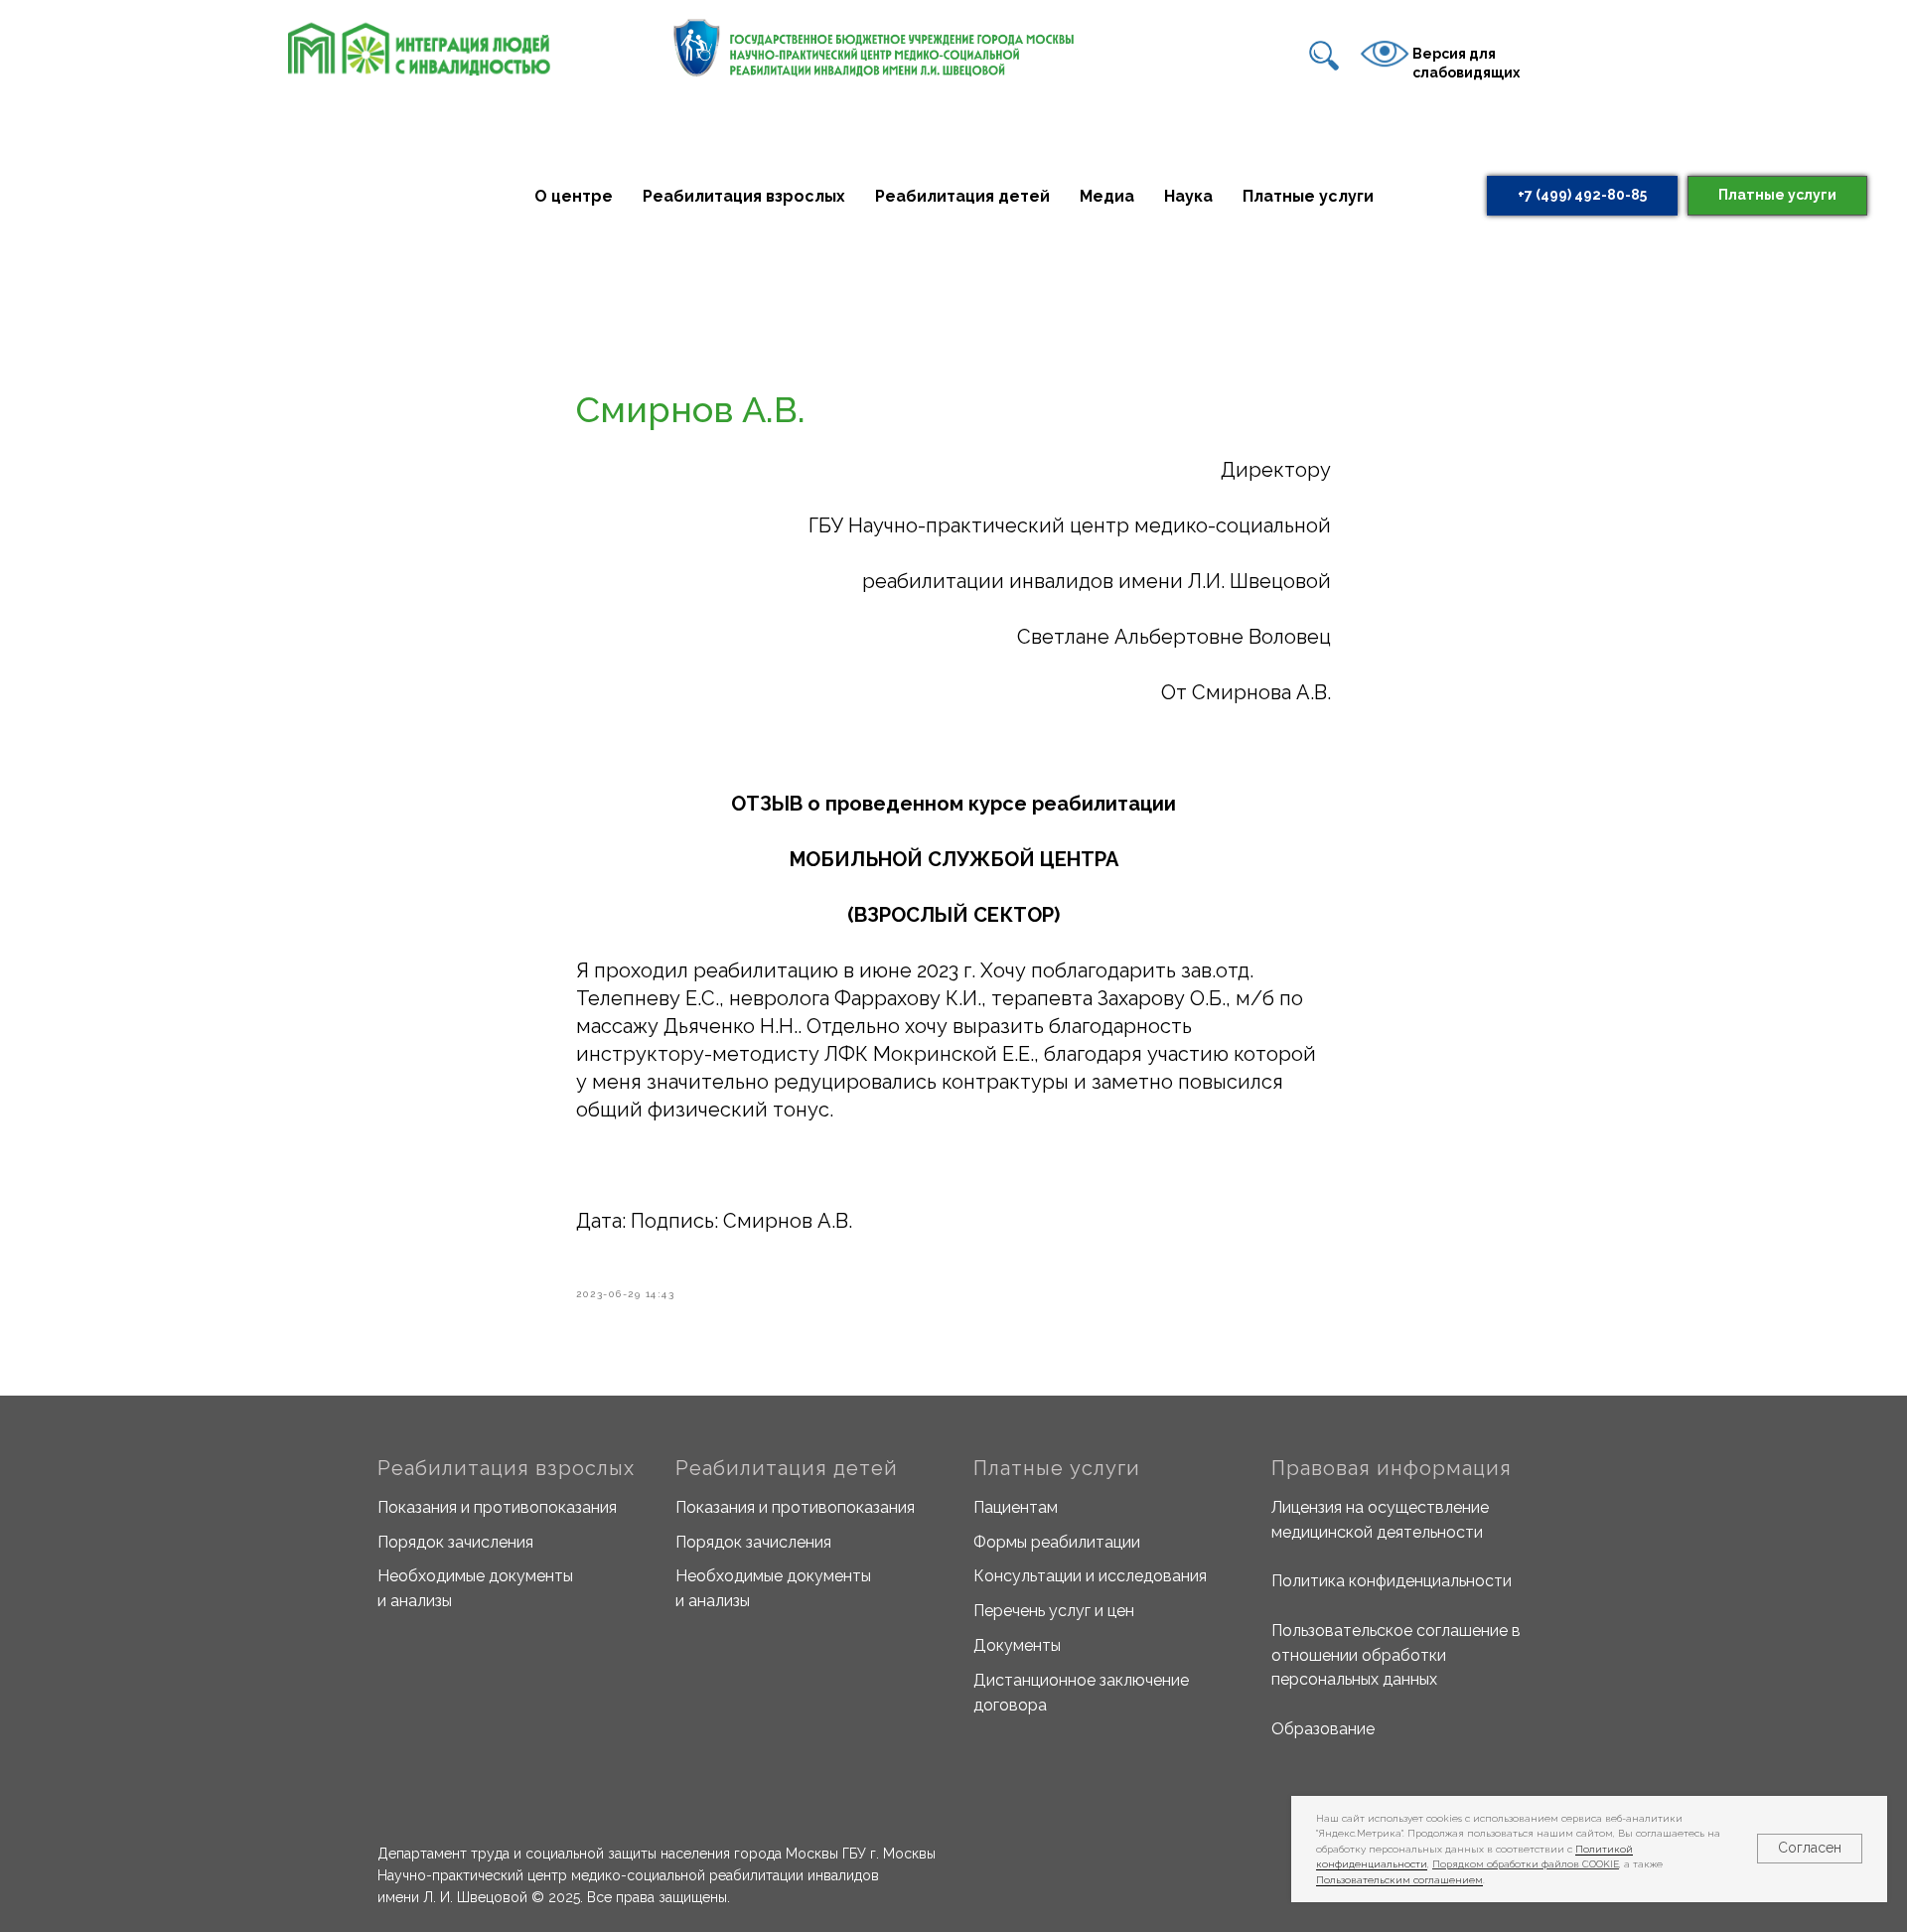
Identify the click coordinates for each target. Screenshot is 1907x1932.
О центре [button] (574, 196)
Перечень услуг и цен (1054, 1611)
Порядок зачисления (455, 1542)
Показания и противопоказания (497, 1507)
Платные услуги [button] (1308, 196)
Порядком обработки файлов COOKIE (1526, 1864)
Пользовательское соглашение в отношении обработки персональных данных (1396, 1655)
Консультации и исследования (1090, 1576)
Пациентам (1016, 1507)
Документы (1017, 1645)
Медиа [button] (1107, 196)
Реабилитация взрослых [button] (744, 196)
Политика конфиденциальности (1392, 1581)
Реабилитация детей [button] (962, 196)
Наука (1188, 196)
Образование (1323, 1729)
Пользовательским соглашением (1399, 1880)
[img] (1324, 56)
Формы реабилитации (1057, 1542)
